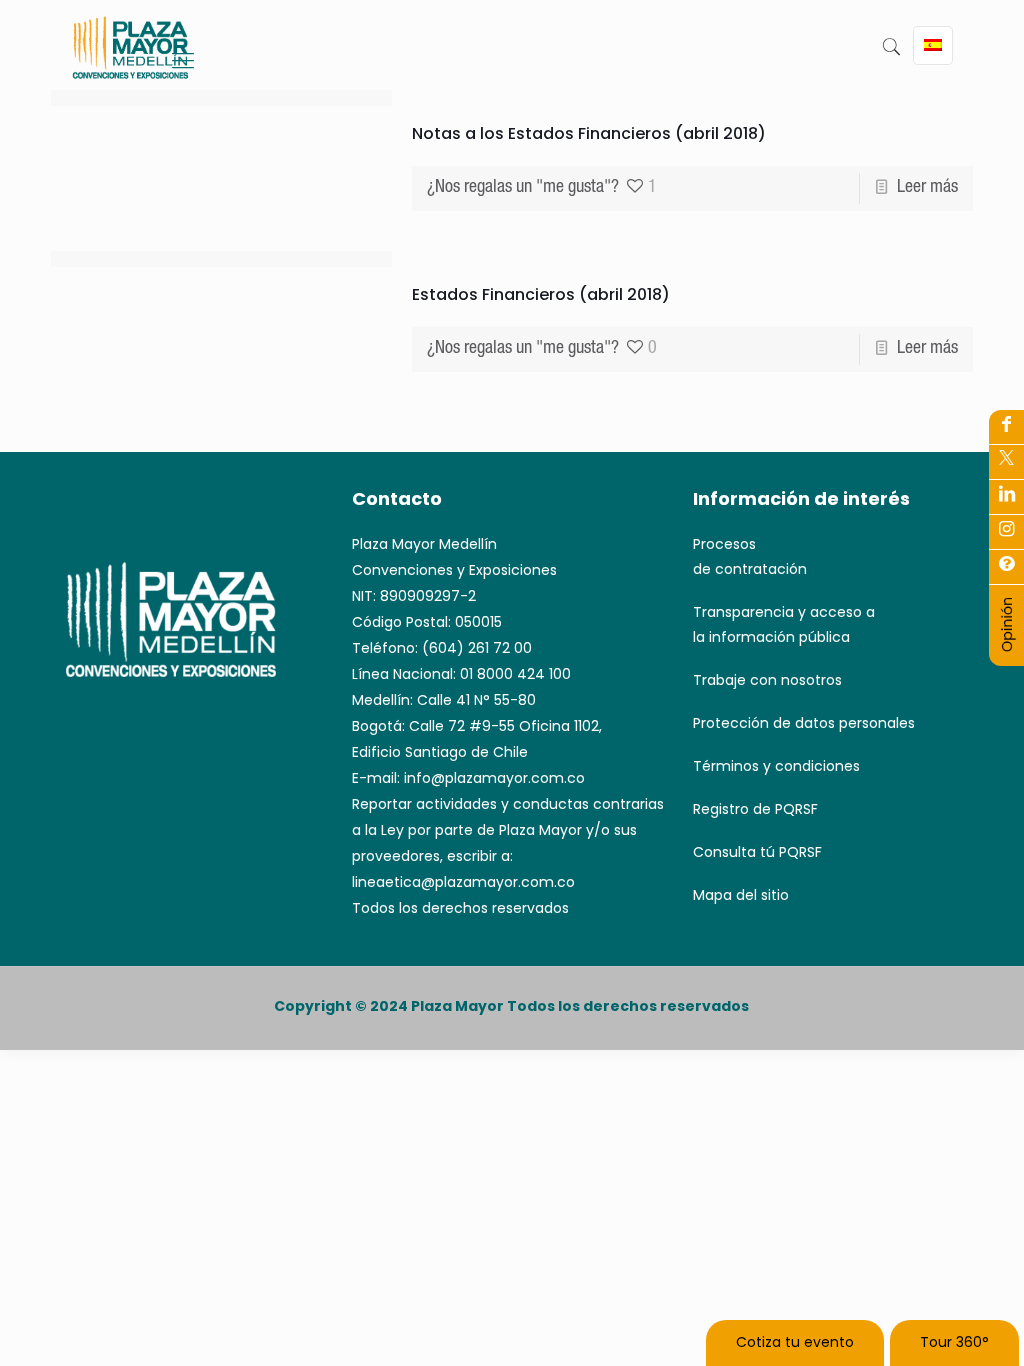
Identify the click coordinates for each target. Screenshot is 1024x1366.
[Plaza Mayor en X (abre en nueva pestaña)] (1006, 461)
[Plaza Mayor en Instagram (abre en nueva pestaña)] (1006, 531)
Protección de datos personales (804, 723)
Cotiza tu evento (795, 1342)
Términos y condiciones (776, 766)
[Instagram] (1006, 566)
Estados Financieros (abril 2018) (541, 294)
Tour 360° (954, 1342)
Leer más (927, 188)
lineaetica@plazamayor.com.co (463, 882)
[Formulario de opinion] (1007, 648)
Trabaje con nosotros (767, 680)
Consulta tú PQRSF (757, 852)
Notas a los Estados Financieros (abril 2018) (589, 133)
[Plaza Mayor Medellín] (130, 62)
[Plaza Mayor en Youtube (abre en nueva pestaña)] (1006, 496)
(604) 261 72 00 (477, 648)
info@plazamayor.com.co (494, 778)
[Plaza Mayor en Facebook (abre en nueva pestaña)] (1006, 426)
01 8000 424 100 (515, 674)
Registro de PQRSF (755, 809)
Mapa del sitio (741, 895)
